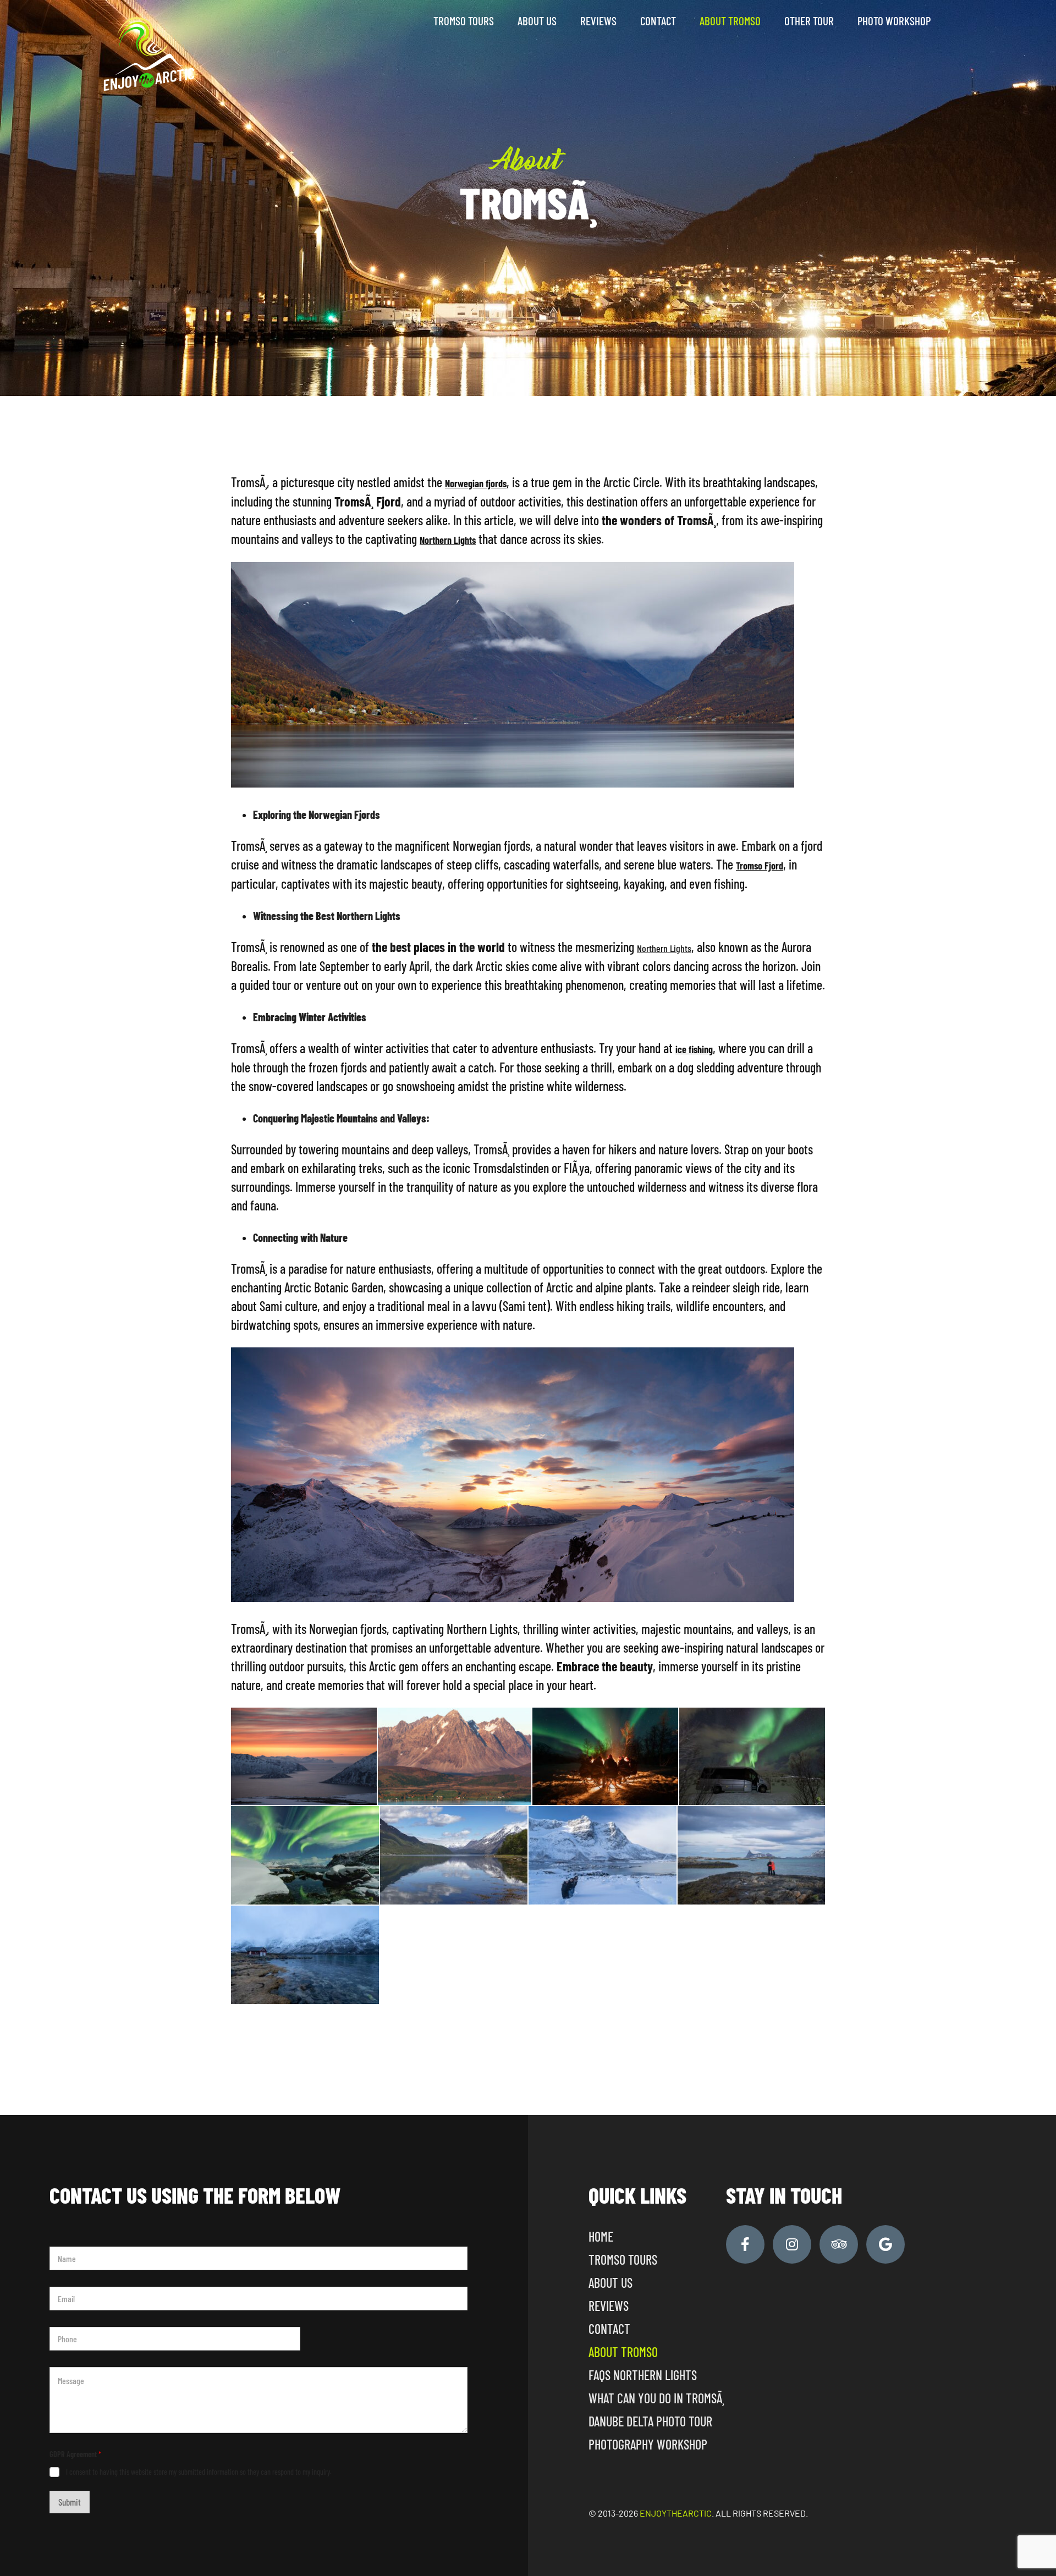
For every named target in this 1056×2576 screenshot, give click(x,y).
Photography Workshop (648, 2444)
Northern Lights (664, 948)
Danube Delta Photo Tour (650, 2421)
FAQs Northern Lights (643, 2375)
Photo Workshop (894, 21)
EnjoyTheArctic (676, 2513)
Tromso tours (464, 21)
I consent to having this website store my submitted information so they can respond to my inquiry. (199, 2472)
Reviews (598, 21)
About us (537, 21)
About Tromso (730, 21)
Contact (658, 21)
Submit (70, 2502)
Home (601, 2236)
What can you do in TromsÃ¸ (656, 2398)
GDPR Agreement (75, 2454)
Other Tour (809, 21)
